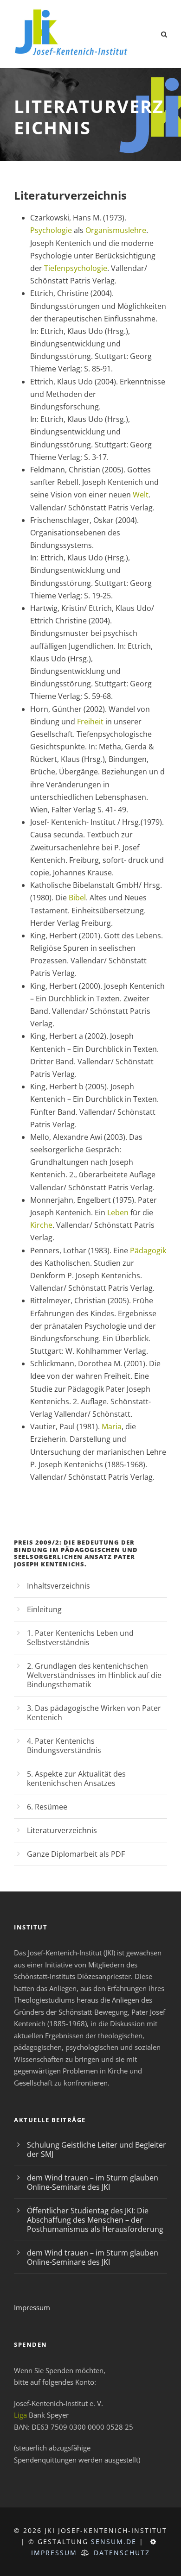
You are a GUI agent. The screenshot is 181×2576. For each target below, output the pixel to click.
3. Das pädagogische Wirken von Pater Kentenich (94, 1713)
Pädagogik (148, 1250)
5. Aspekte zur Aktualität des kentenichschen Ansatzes (76, 1778)
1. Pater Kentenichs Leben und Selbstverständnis (80, 1638)
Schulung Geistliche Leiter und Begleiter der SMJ (97, 2149)
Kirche (41, 1225)
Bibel (77, 898)
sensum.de (114, 2541)
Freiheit (90, 722)
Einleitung (44, 1609)
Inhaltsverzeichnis (58, 1586)
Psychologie (51, 230)
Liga (20, 2415)
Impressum (32, 2307)
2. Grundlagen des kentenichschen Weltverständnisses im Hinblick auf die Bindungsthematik (94, 1675)
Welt (141, 495)
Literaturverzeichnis (62, 1830)
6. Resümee (47, 1807)
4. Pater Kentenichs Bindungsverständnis (64, 1746)
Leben (118, 1213)
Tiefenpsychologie (76, 268)
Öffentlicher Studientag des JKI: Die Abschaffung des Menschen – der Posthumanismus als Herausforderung (95, 2220)
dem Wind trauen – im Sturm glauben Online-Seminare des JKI (93, 2182)
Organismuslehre (116, 230)
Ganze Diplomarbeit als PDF (76, 1854)
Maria (112, 1426)
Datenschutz (122, 2553)
